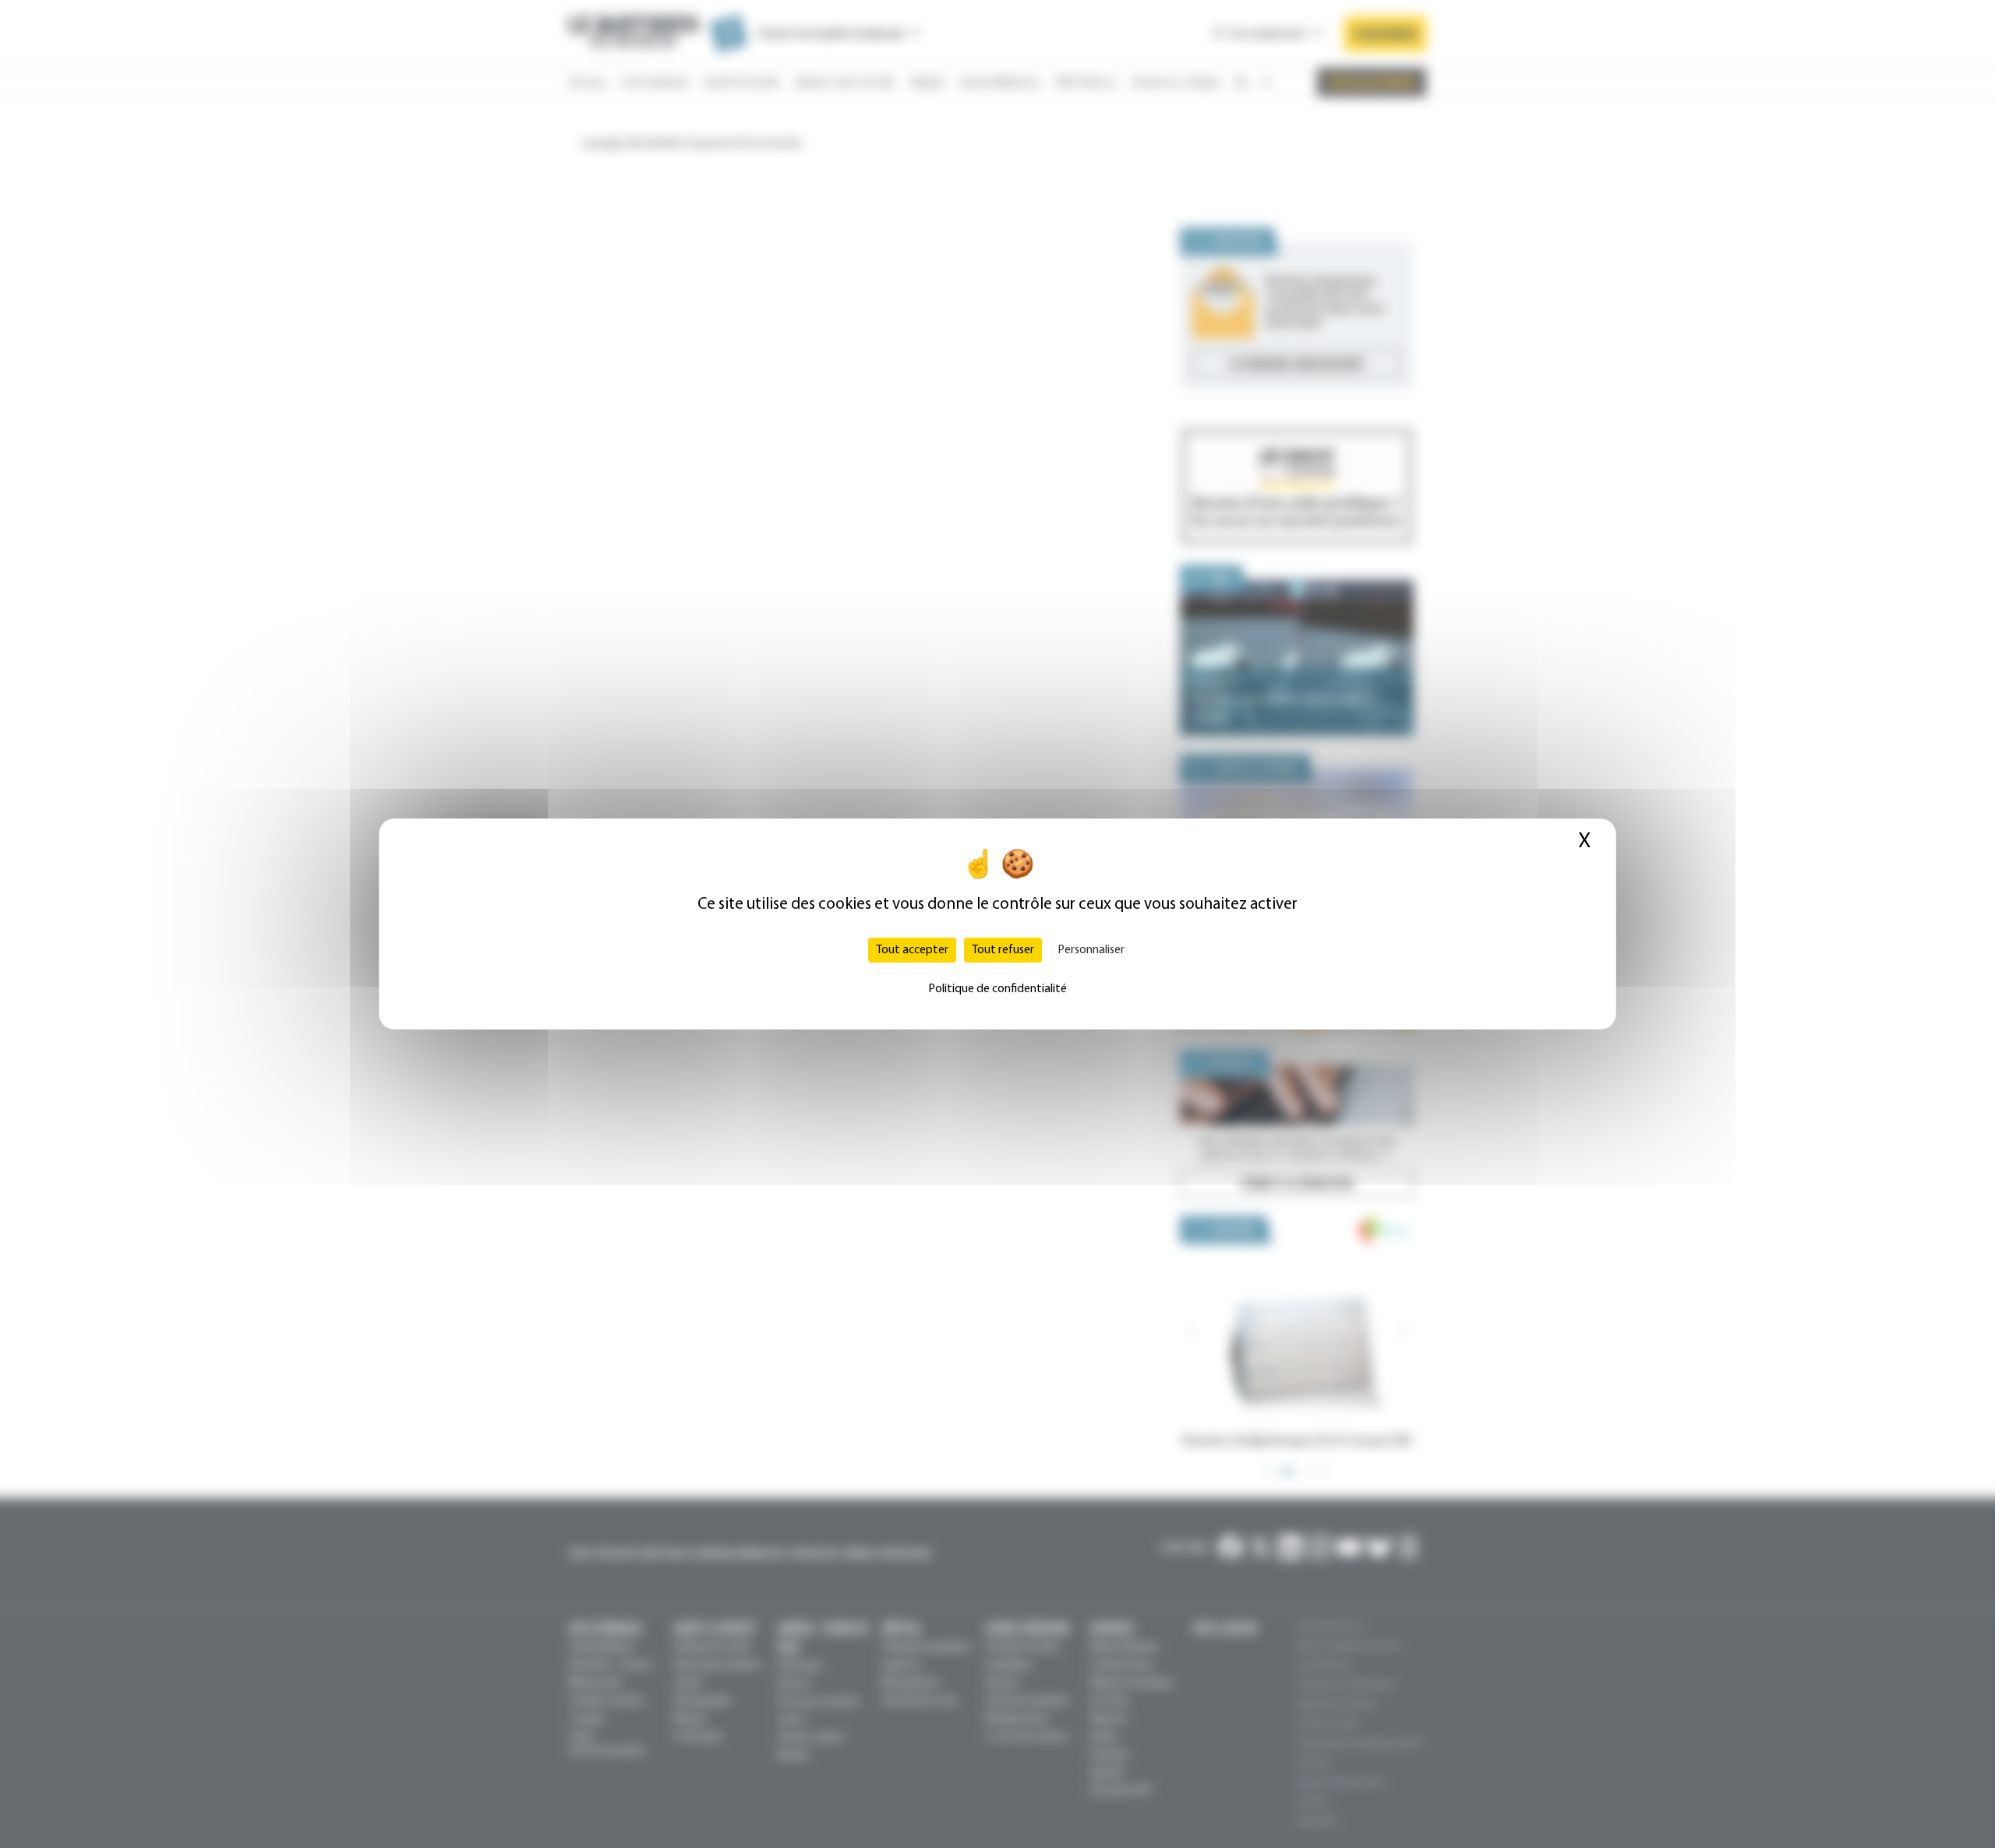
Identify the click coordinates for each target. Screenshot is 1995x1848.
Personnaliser (1091, 950)
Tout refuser (1003, 950)
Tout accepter (912, 950)
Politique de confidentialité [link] (997, 989)
